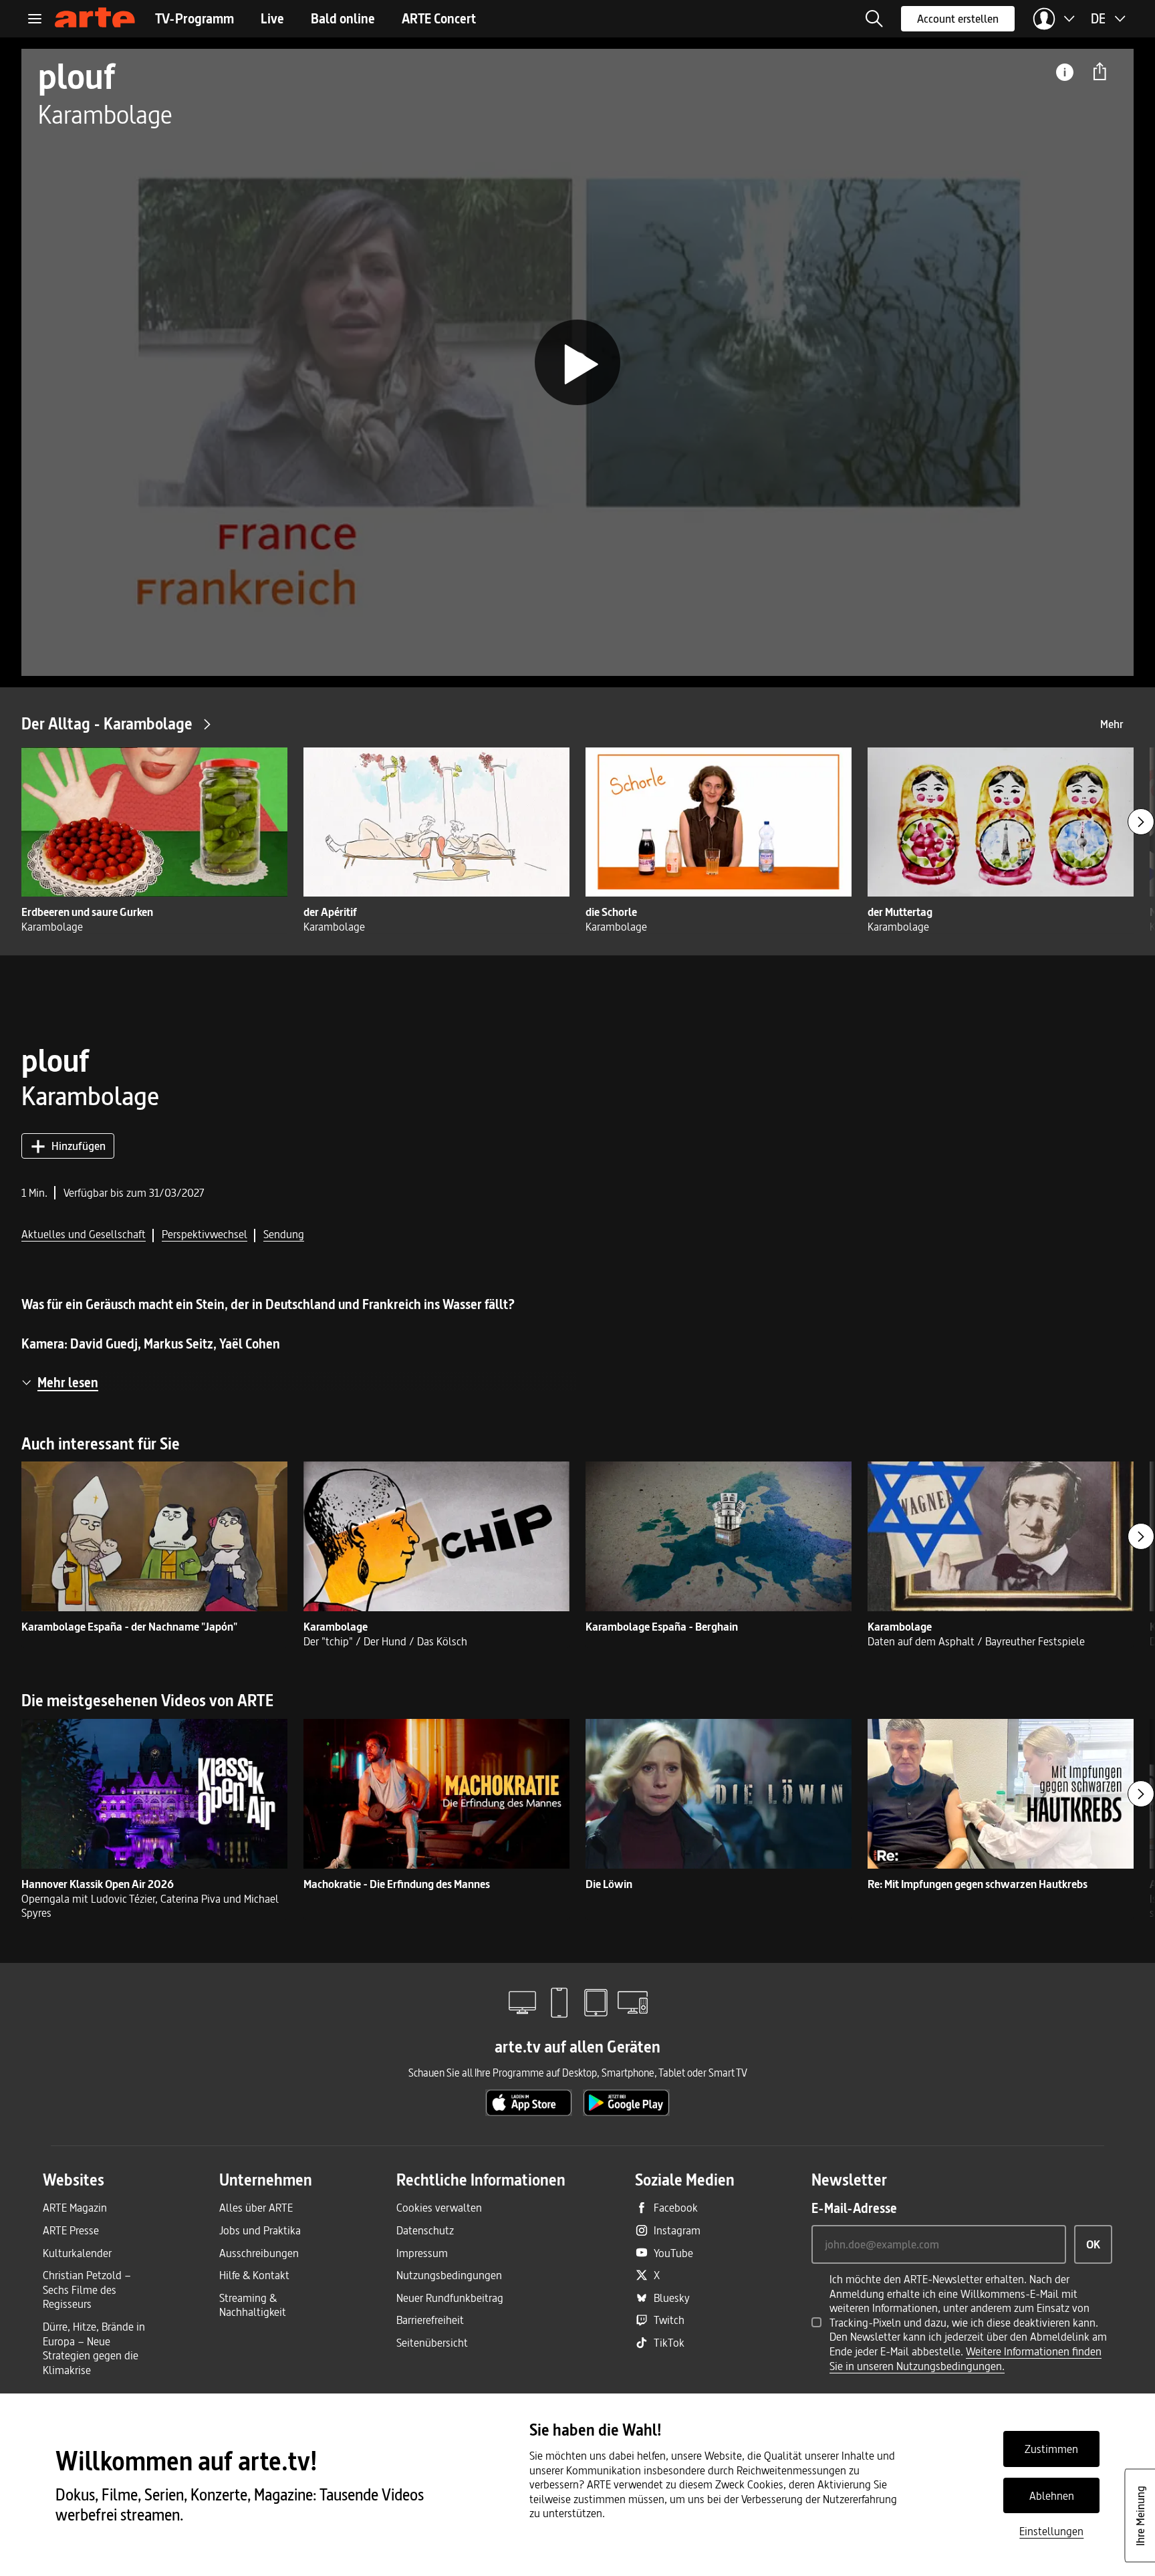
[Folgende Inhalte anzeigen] (1141, 822)
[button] (874, 19)
